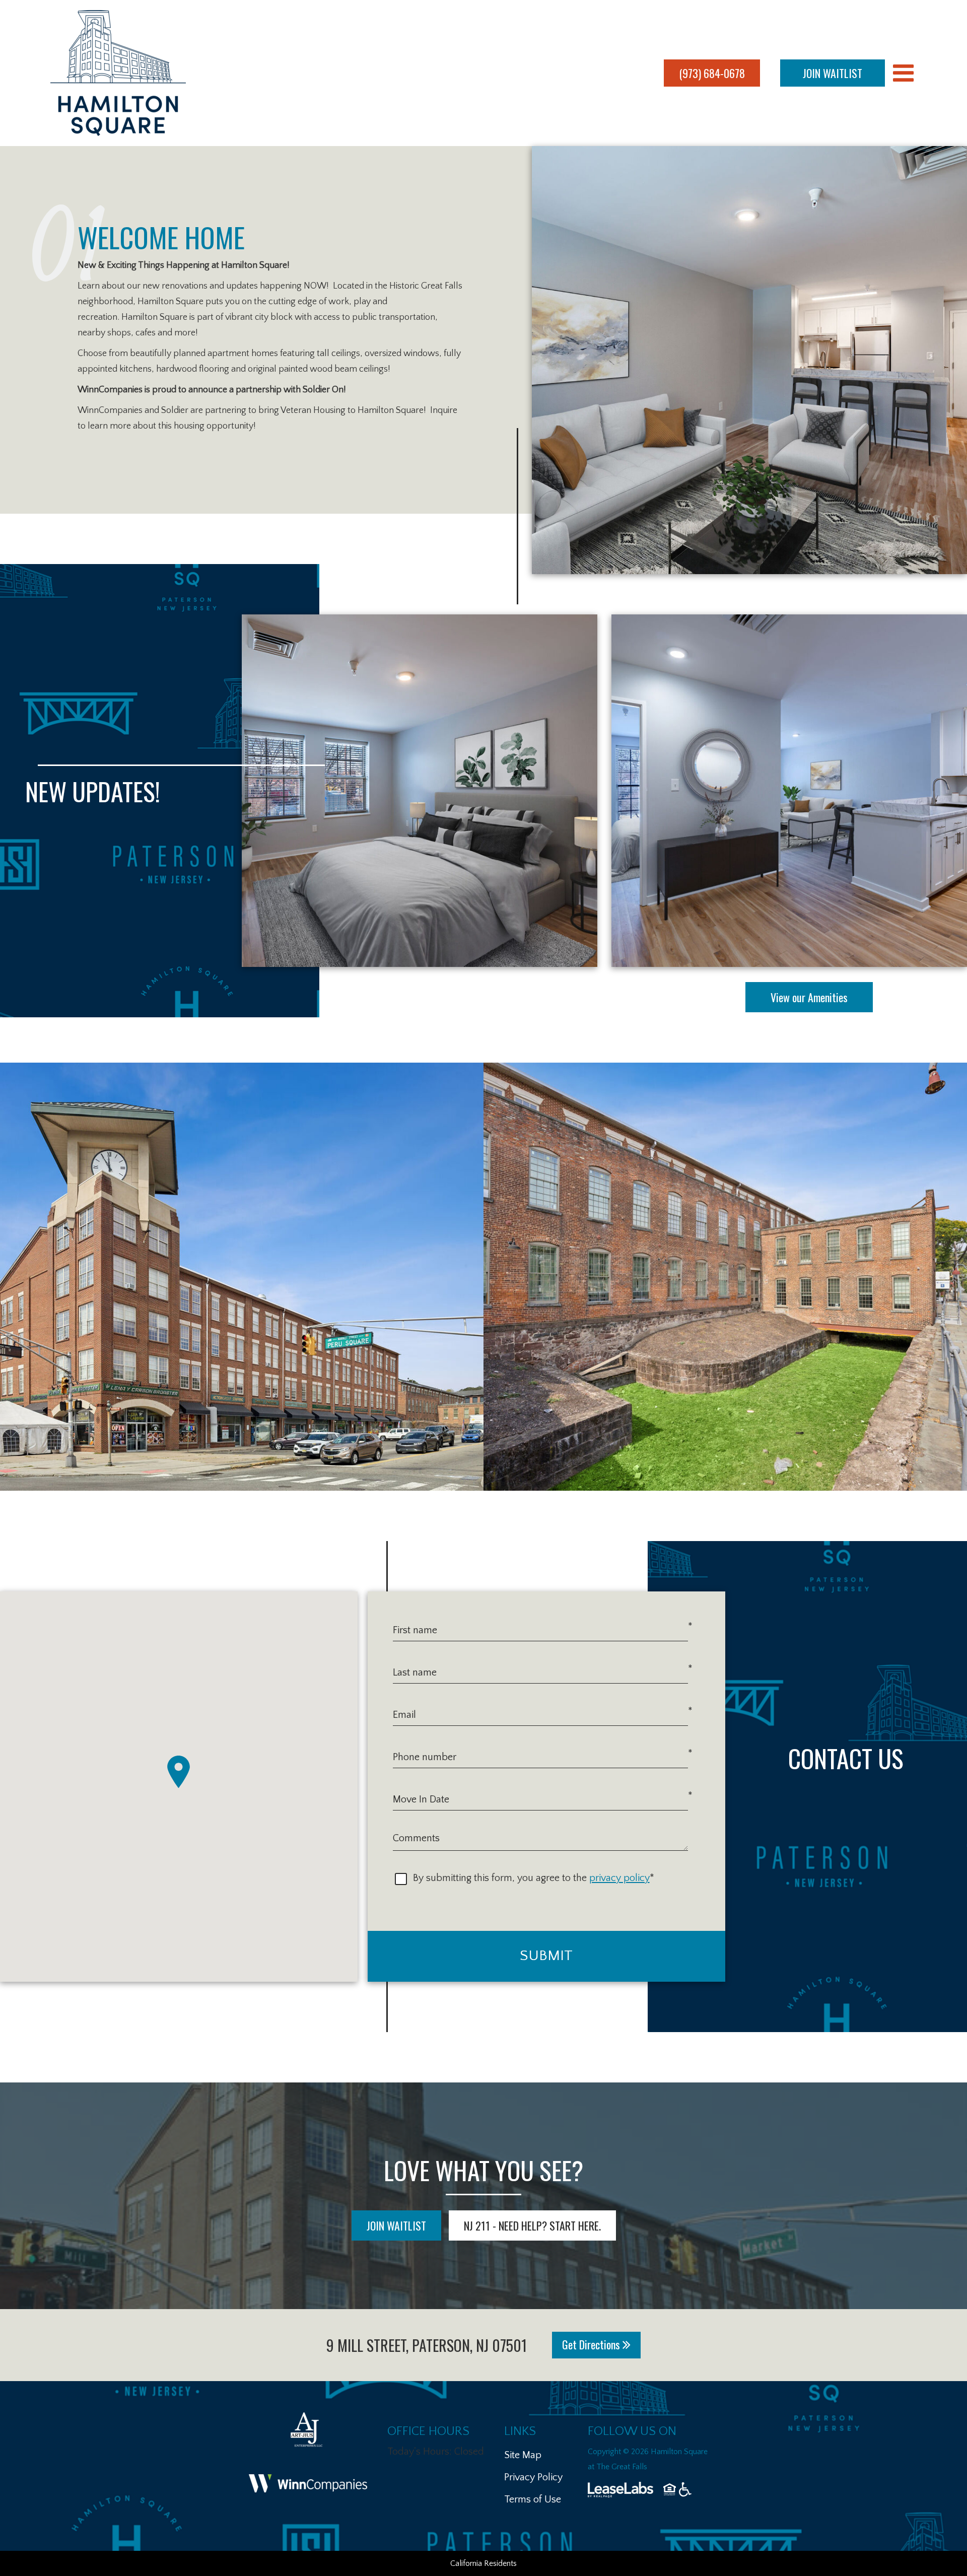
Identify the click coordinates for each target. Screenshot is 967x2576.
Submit (546, 1956)
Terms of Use (533, 2499)
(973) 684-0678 (712, 73)
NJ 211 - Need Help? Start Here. (532, 2225)
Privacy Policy (533, 2477)
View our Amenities (809, 997)
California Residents (483, 2563)
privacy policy (619, 1878)
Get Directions (592, 2344)
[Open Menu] (903, 73)
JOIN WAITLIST (833, 73)
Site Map (523, 2455)
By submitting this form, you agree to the (500, 1878)
